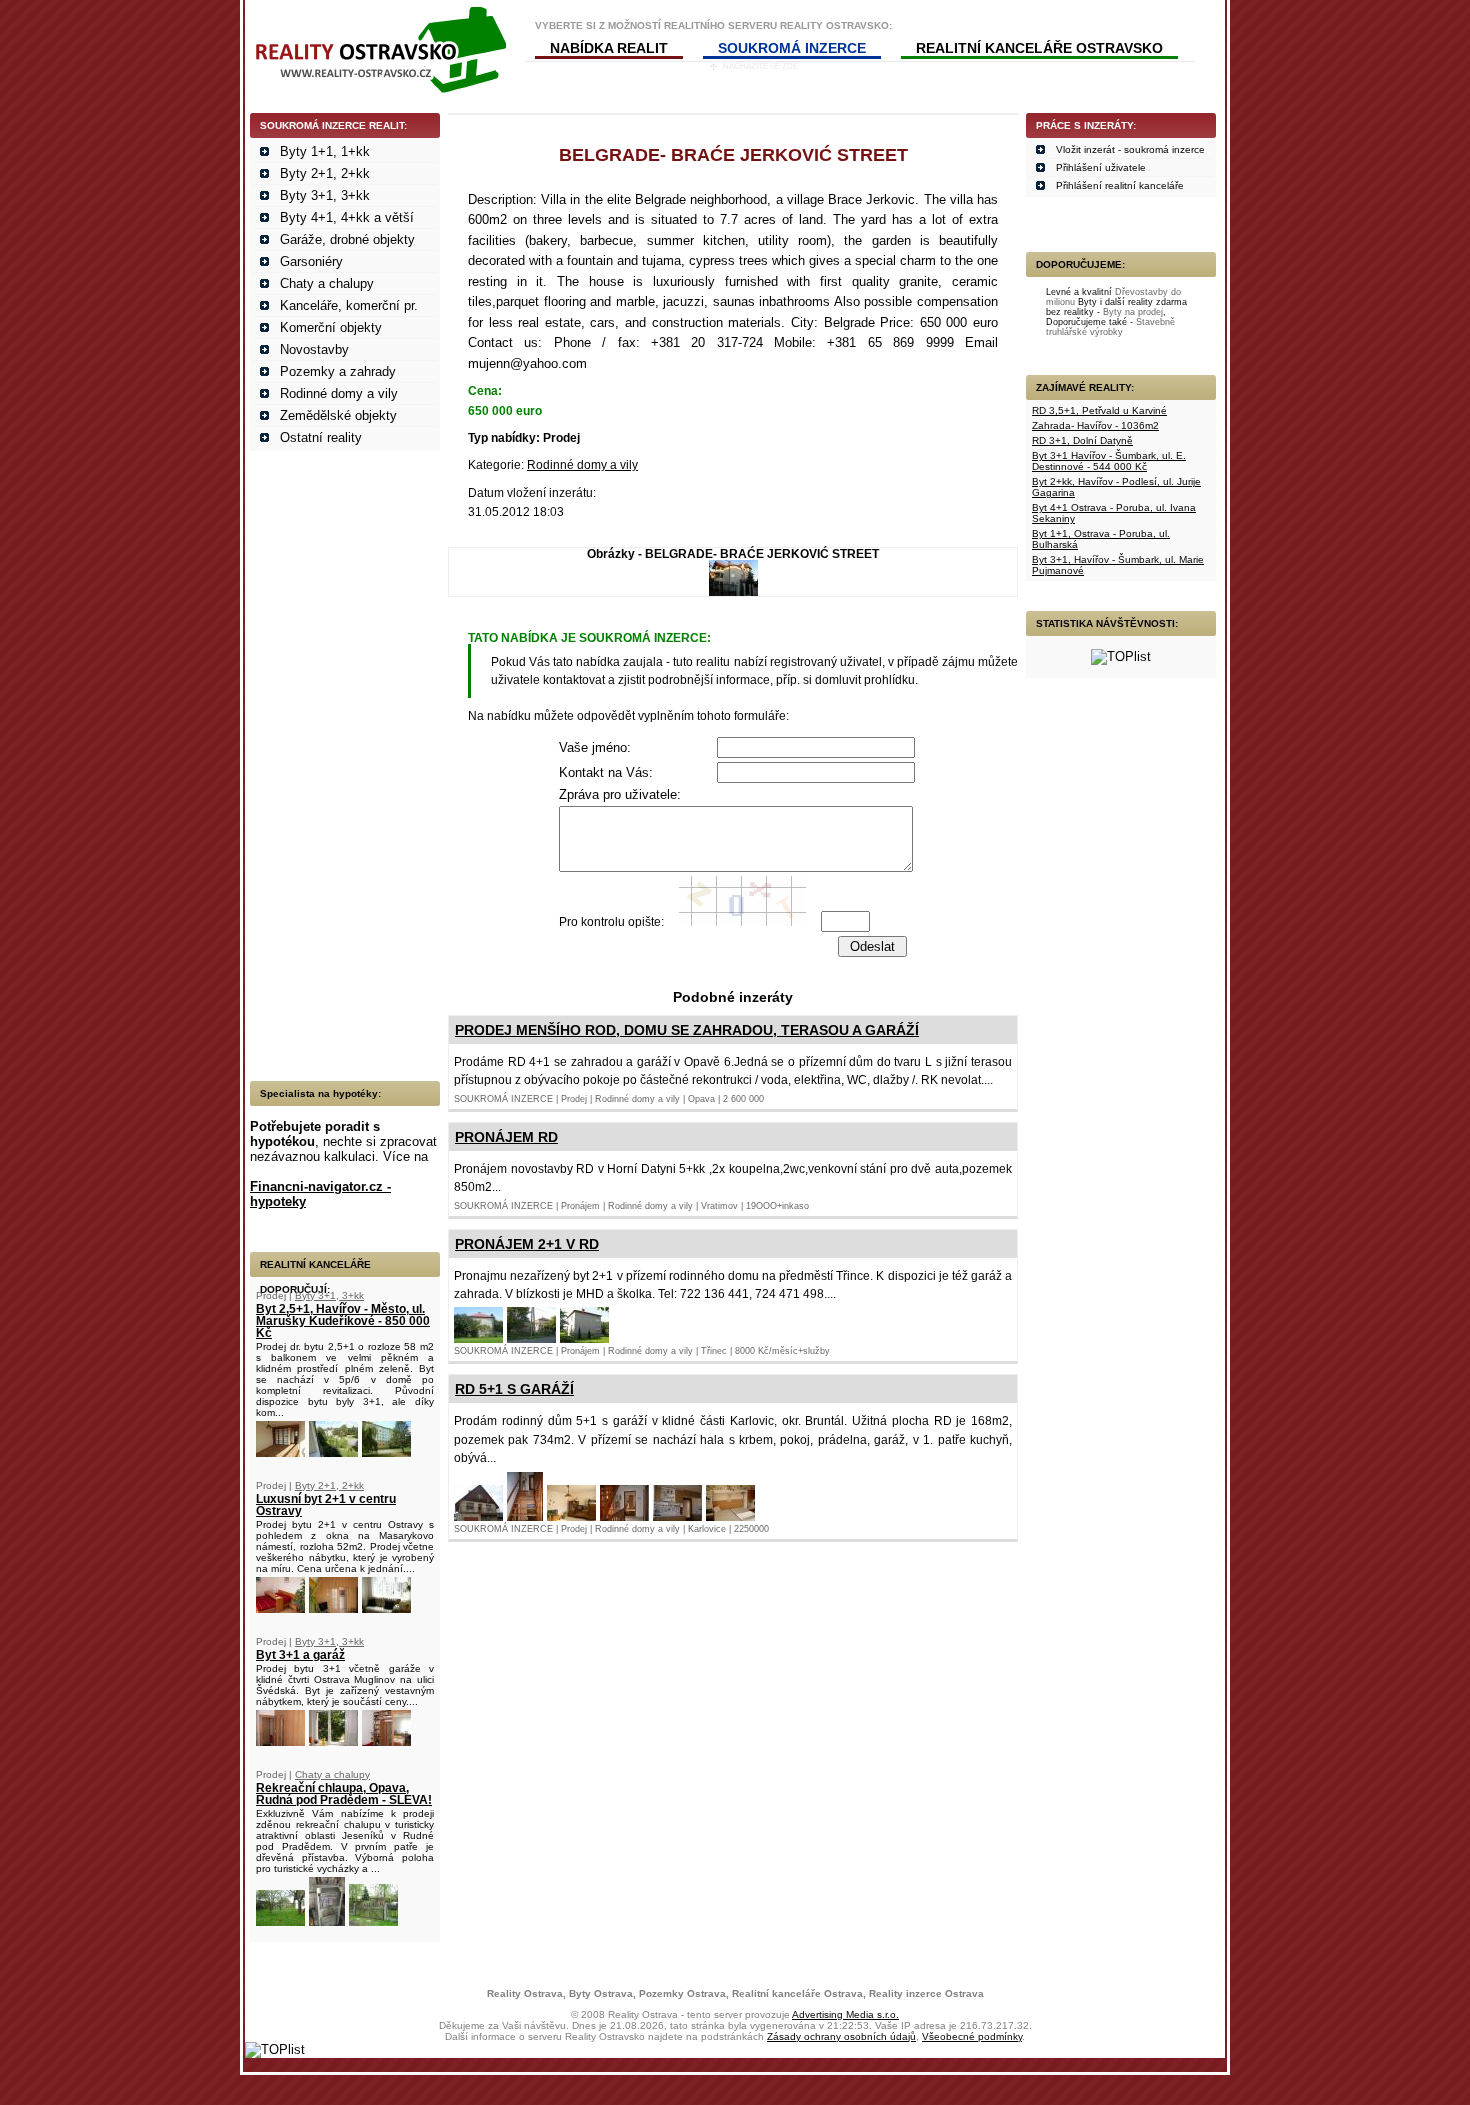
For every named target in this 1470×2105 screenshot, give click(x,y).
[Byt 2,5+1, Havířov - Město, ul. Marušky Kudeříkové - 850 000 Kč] (280, 1452)
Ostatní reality (321, 437)
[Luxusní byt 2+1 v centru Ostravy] (280, 1608)
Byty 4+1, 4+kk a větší (347, 217)
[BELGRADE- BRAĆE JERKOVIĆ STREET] (733, 591)
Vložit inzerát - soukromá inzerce (1130, 149)
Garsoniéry (311, 261)
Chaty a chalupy (327, 283)
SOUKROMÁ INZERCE (792, 48)
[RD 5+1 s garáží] (478, 1516)
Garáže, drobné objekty (347, 239)
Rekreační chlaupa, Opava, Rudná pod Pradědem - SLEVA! (344, 1794)
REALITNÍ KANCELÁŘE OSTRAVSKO (1039, 48)
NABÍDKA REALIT (609, 48)
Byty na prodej (1133, 312)
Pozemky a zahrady (338, 371)
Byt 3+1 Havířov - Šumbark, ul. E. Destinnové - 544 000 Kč (1109, 461)
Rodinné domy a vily (339, 393)
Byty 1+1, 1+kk (325, 151)
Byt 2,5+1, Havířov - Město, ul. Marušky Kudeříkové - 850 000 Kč (343, 1321)
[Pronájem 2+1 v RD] (478, 1338)
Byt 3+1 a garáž (300, 1655)
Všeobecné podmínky (972, 2036)
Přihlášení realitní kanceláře (1120, 185)
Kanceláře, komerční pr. (349, 305)
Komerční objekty (331, 327)
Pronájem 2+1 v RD (527, 1244)
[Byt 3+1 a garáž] (280, 1741)
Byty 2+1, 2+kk (325, 173)
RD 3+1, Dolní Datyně (1082, 440)
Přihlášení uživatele (1101, 167)
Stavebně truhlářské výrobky (1110, 327)
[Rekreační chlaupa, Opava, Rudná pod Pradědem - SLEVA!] (280, 1921)
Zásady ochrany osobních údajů (841, 2036)
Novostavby (314, 349)
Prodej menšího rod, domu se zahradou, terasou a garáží (687, 1030)
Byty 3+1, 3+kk (325, 195)
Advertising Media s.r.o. (845, 2014)
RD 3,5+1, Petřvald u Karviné (1099, 410)
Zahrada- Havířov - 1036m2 (1095, 425)
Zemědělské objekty (338, 415)
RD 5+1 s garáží (514, 1389)
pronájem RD (506, 1137)
